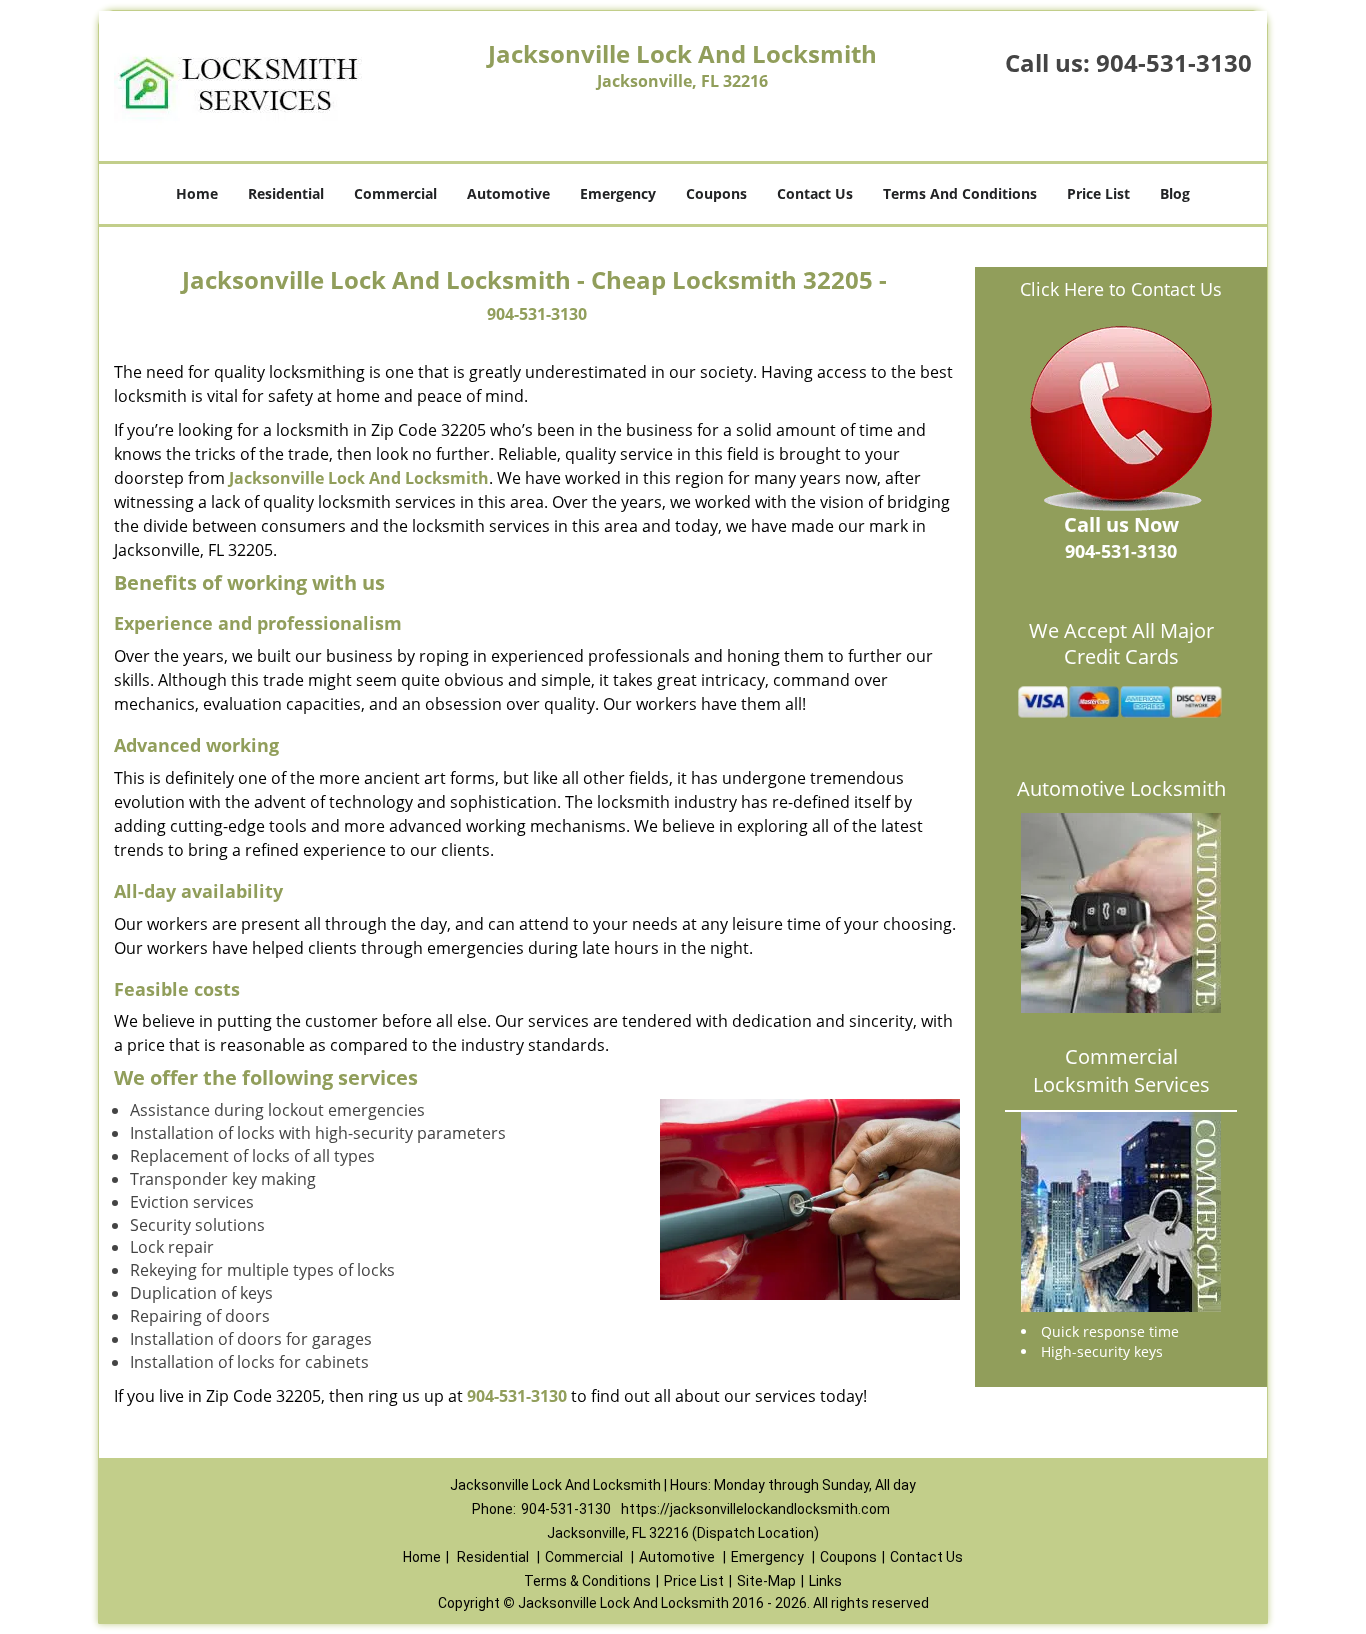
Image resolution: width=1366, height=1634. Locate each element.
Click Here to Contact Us (1121, 289)
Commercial (395, 193)
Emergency (618, 193)
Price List (1098, 193)
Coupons (716, 193)
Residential (286, 193)
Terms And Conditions (960, 193)
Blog (1175, 193)
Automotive (508, 193)
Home (197, 193)
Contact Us (815, 193)
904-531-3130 (1174, 62)
